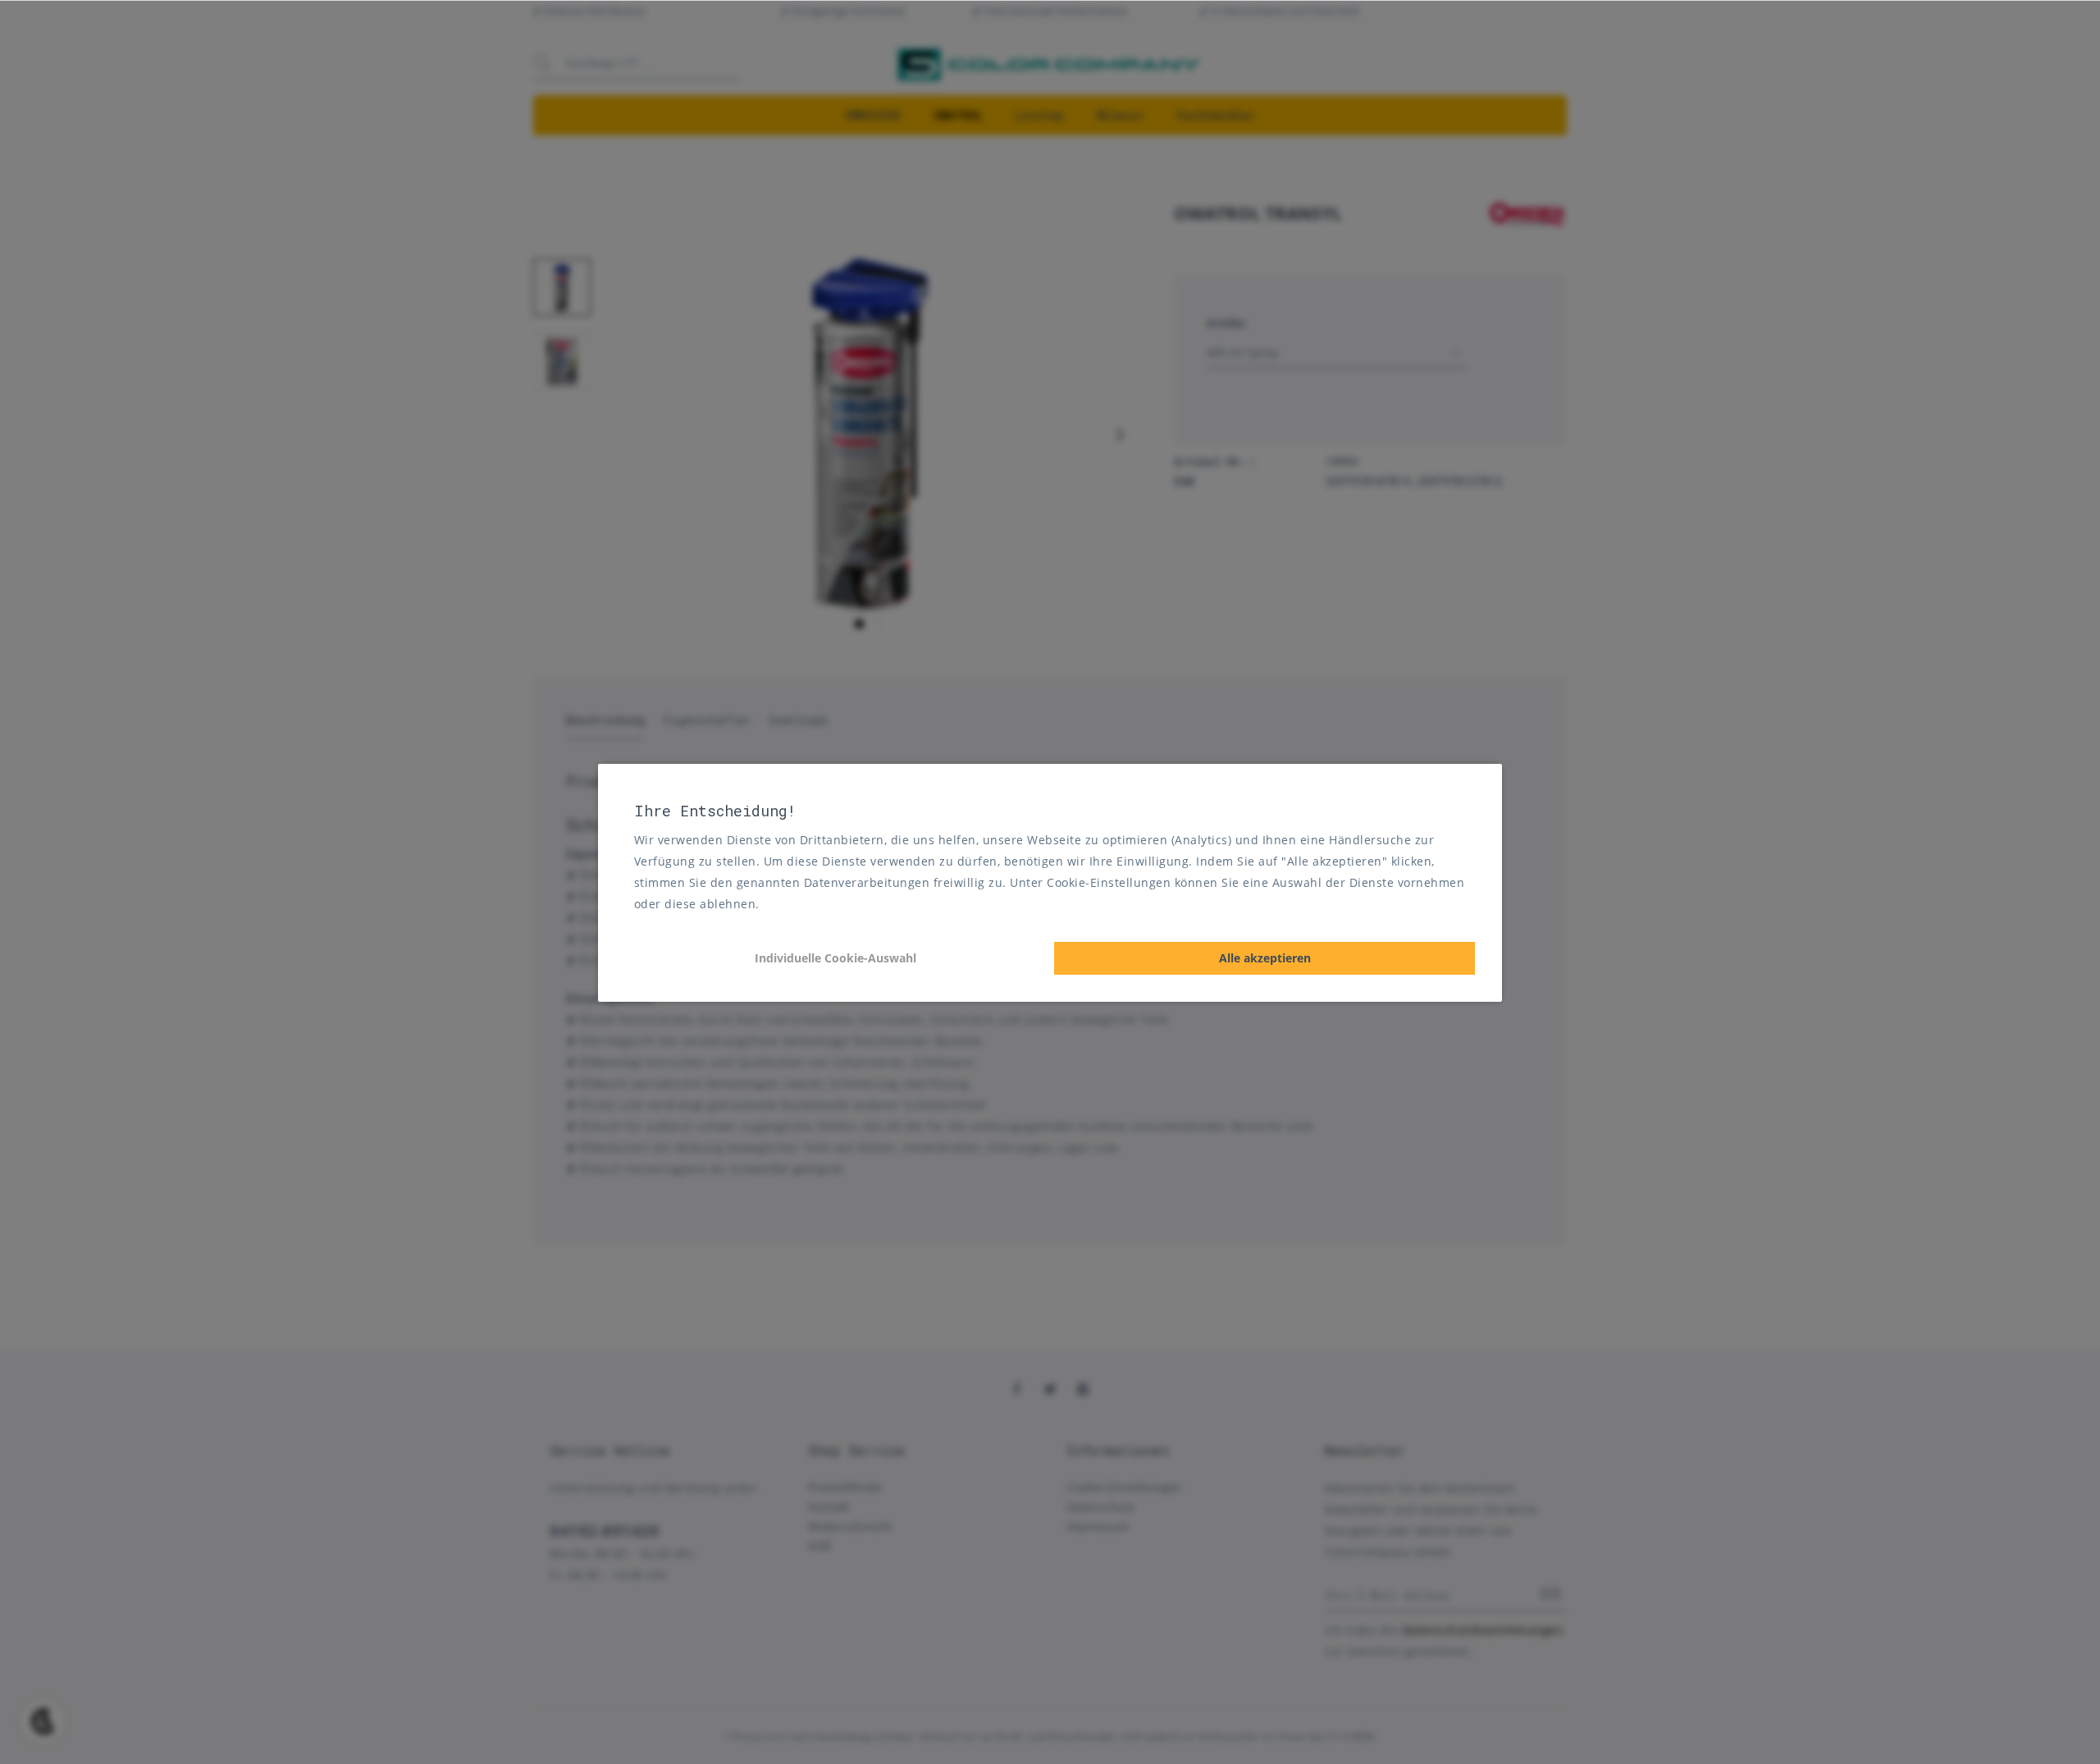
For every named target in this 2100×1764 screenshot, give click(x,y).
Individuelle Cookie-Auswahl (835, 958)
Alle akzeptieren (1265, 958)
